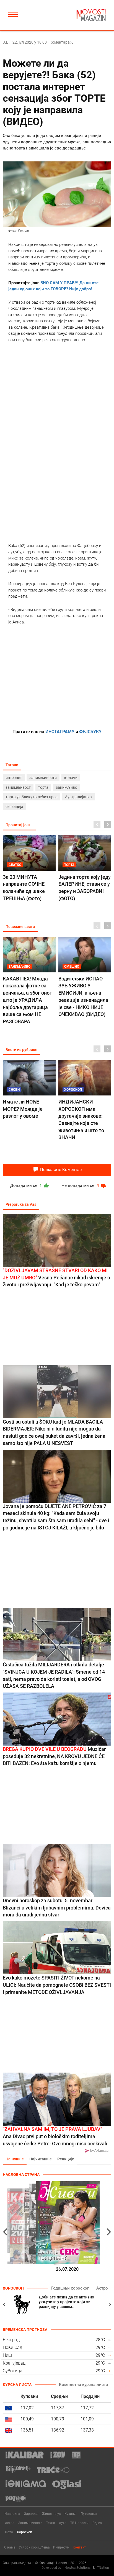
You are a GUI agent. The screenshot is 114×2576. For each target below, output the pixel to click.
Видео (97, 2523)
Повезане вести (20, 927)
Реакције (66, 2159)
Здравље (31, 2514)
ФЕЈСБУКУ (90, 732)
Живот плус (51, 2514)
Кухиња (71, 2514)
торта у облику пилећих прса (32, 797)
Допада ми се (27, 1185)
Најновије (15, 2159)
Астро (102, 2288)
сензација (14, 807)
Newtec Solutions (77, 2568)
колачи (71, 778)
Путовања (89, 2514)
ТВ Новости (79, 2523)
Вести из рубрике (21, 1050)
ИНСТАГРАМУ (60, 732)
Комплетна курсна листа (83, 2385)
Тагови (12, 765)
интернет (14, 778)
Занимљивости (30, 2523)
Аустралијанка (78, 797)
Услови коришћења (34, 2547)
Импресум (61, 2547)
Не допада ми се (81, 1185)
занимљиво (67, 787)
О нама (10, 2547)
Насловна (12, 2514)
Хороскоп (24, 2532)
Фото (9, 2532)
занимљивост (18, 787)
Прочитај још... (19, 825)
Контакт (79, 2547)
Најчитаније (41, 2159)
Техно (51, 2523)
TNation (103, 2568)
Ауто (63, 2523)
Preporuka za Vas (21, 1204)
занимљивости (43, 778)
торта (43, 787)
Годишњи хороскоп (70, 2288)
